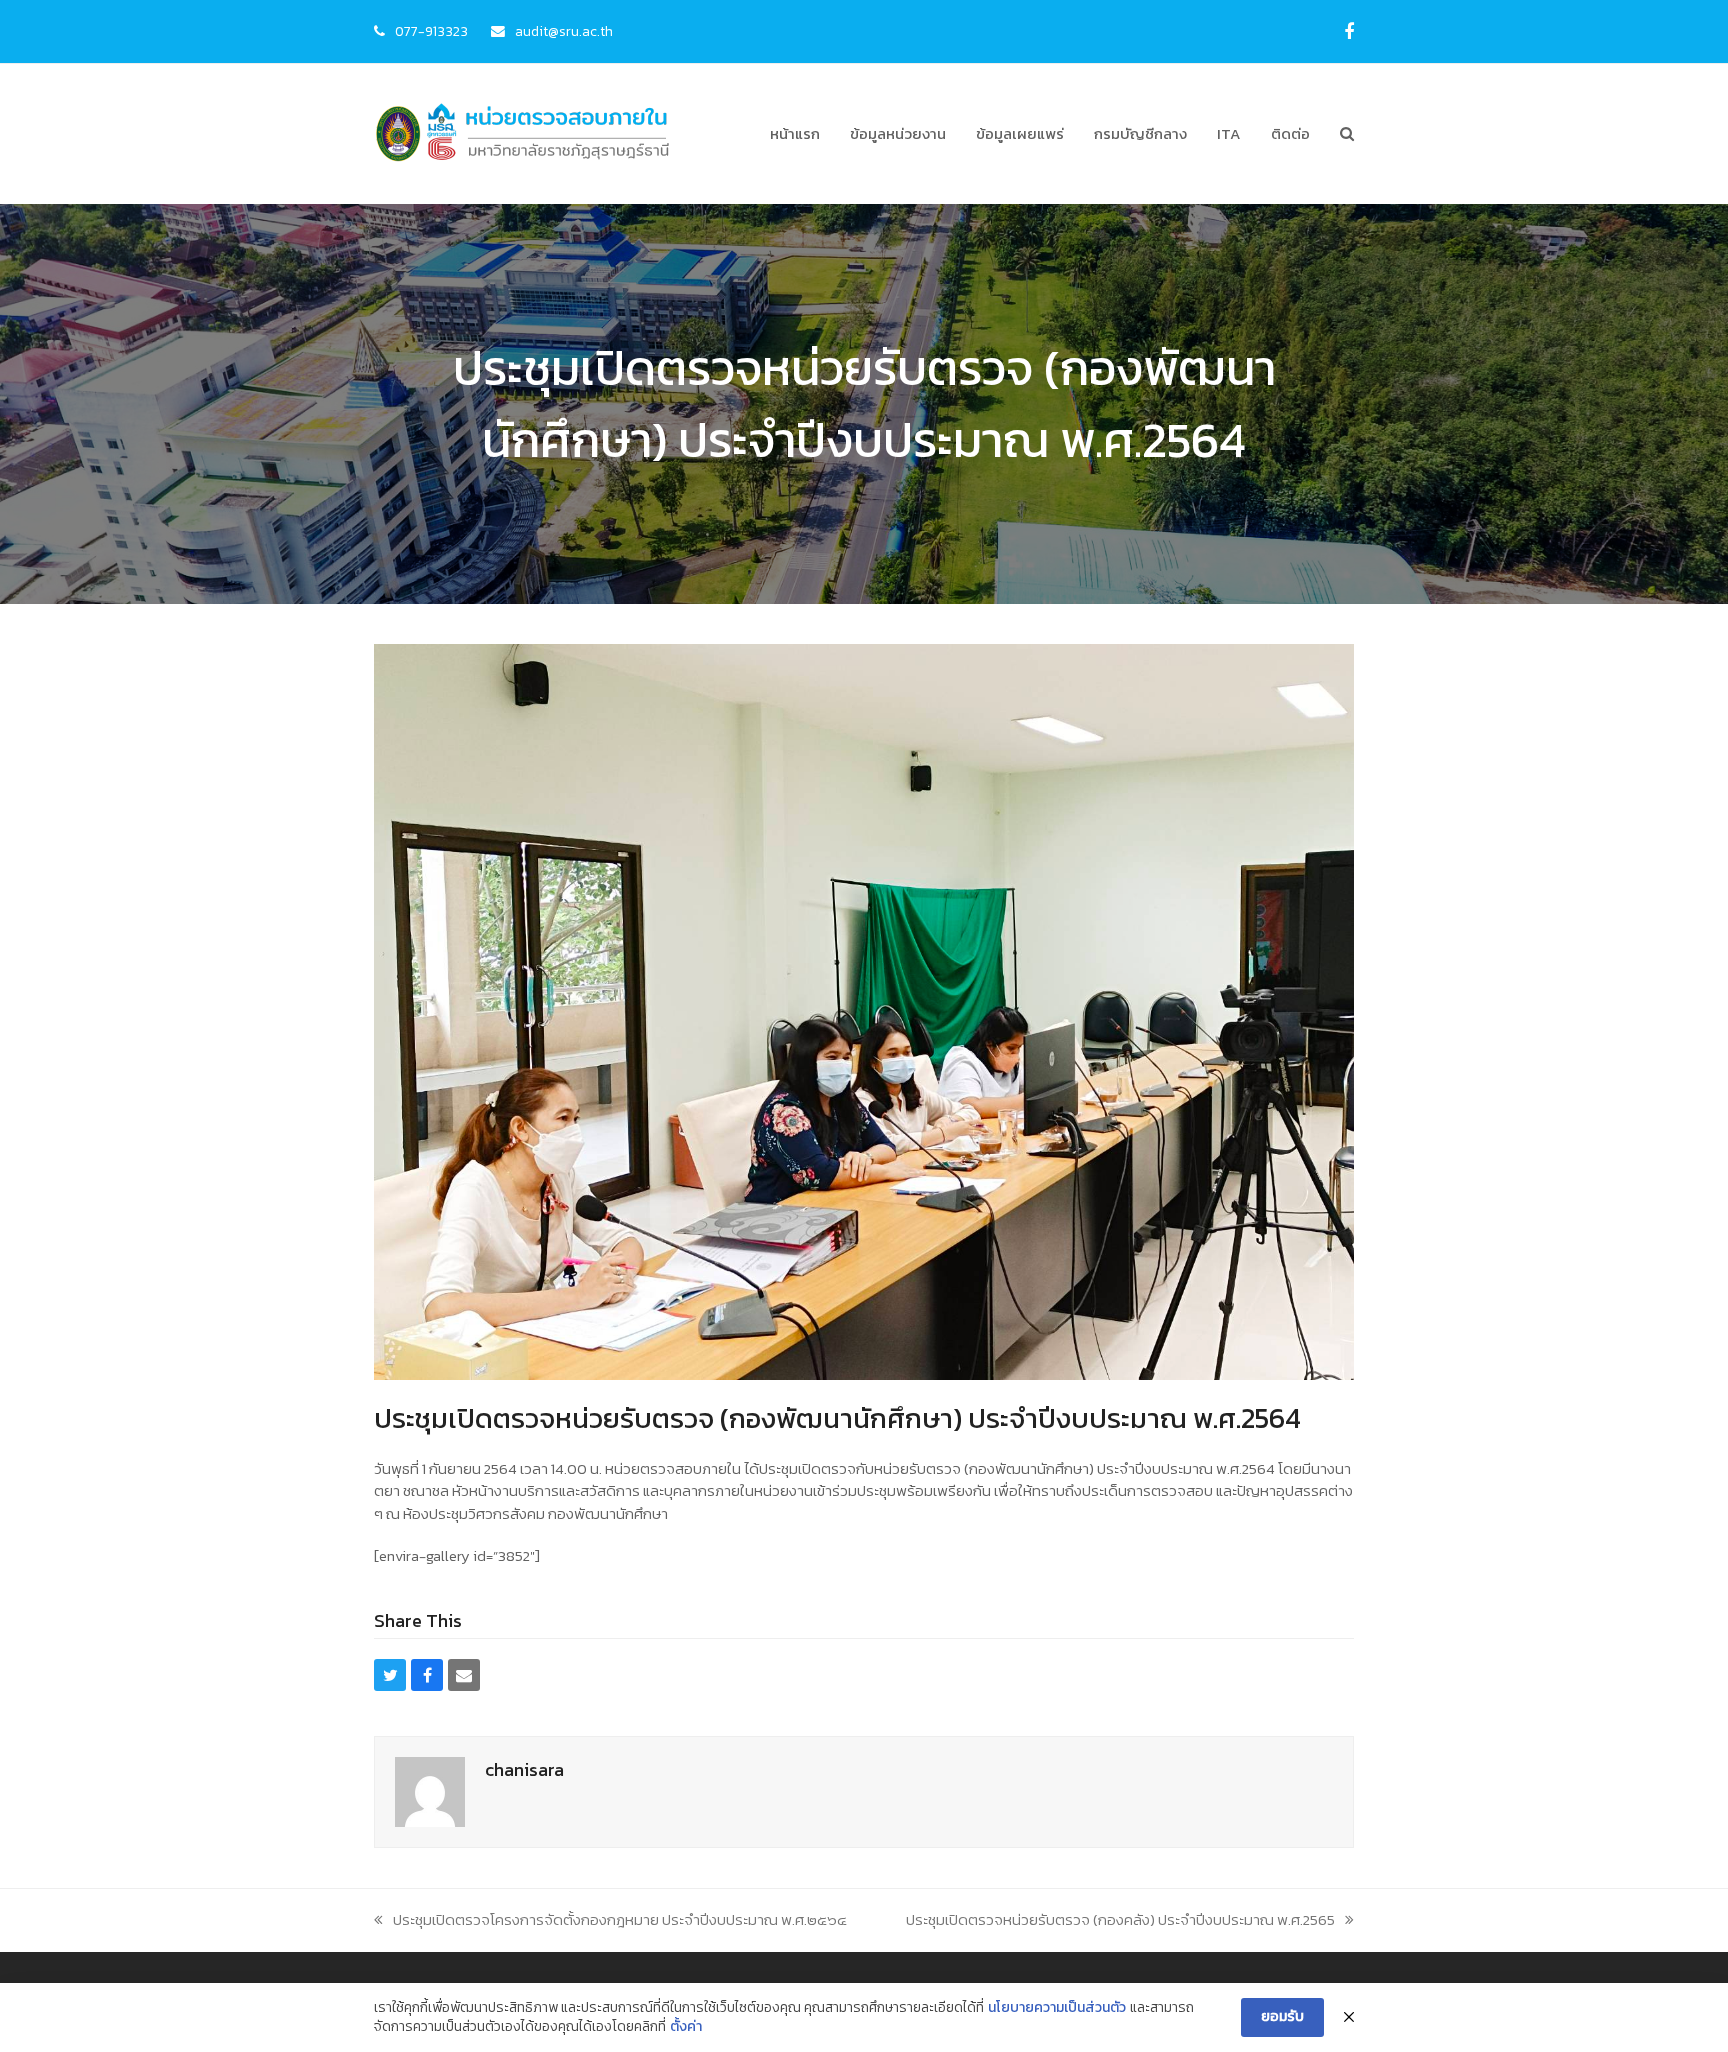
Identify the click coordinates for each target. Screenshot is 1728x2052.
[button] (1347, 134)
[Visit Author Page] (430, 1790)
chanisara (524, 1769)
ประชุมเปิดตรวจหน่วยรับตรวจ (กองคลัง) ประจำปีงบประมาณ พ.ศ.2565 (1120, 1919)
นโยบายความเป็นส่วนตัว (1057, 2008)
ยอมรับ (1282, 2016)
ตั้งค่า (686, 2027)
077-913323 (431, 31)
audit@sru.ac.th (564, 31)
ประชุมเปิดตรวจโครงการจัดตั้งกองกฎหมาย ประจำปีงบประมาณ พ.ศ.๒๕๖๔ (619, 1919)
